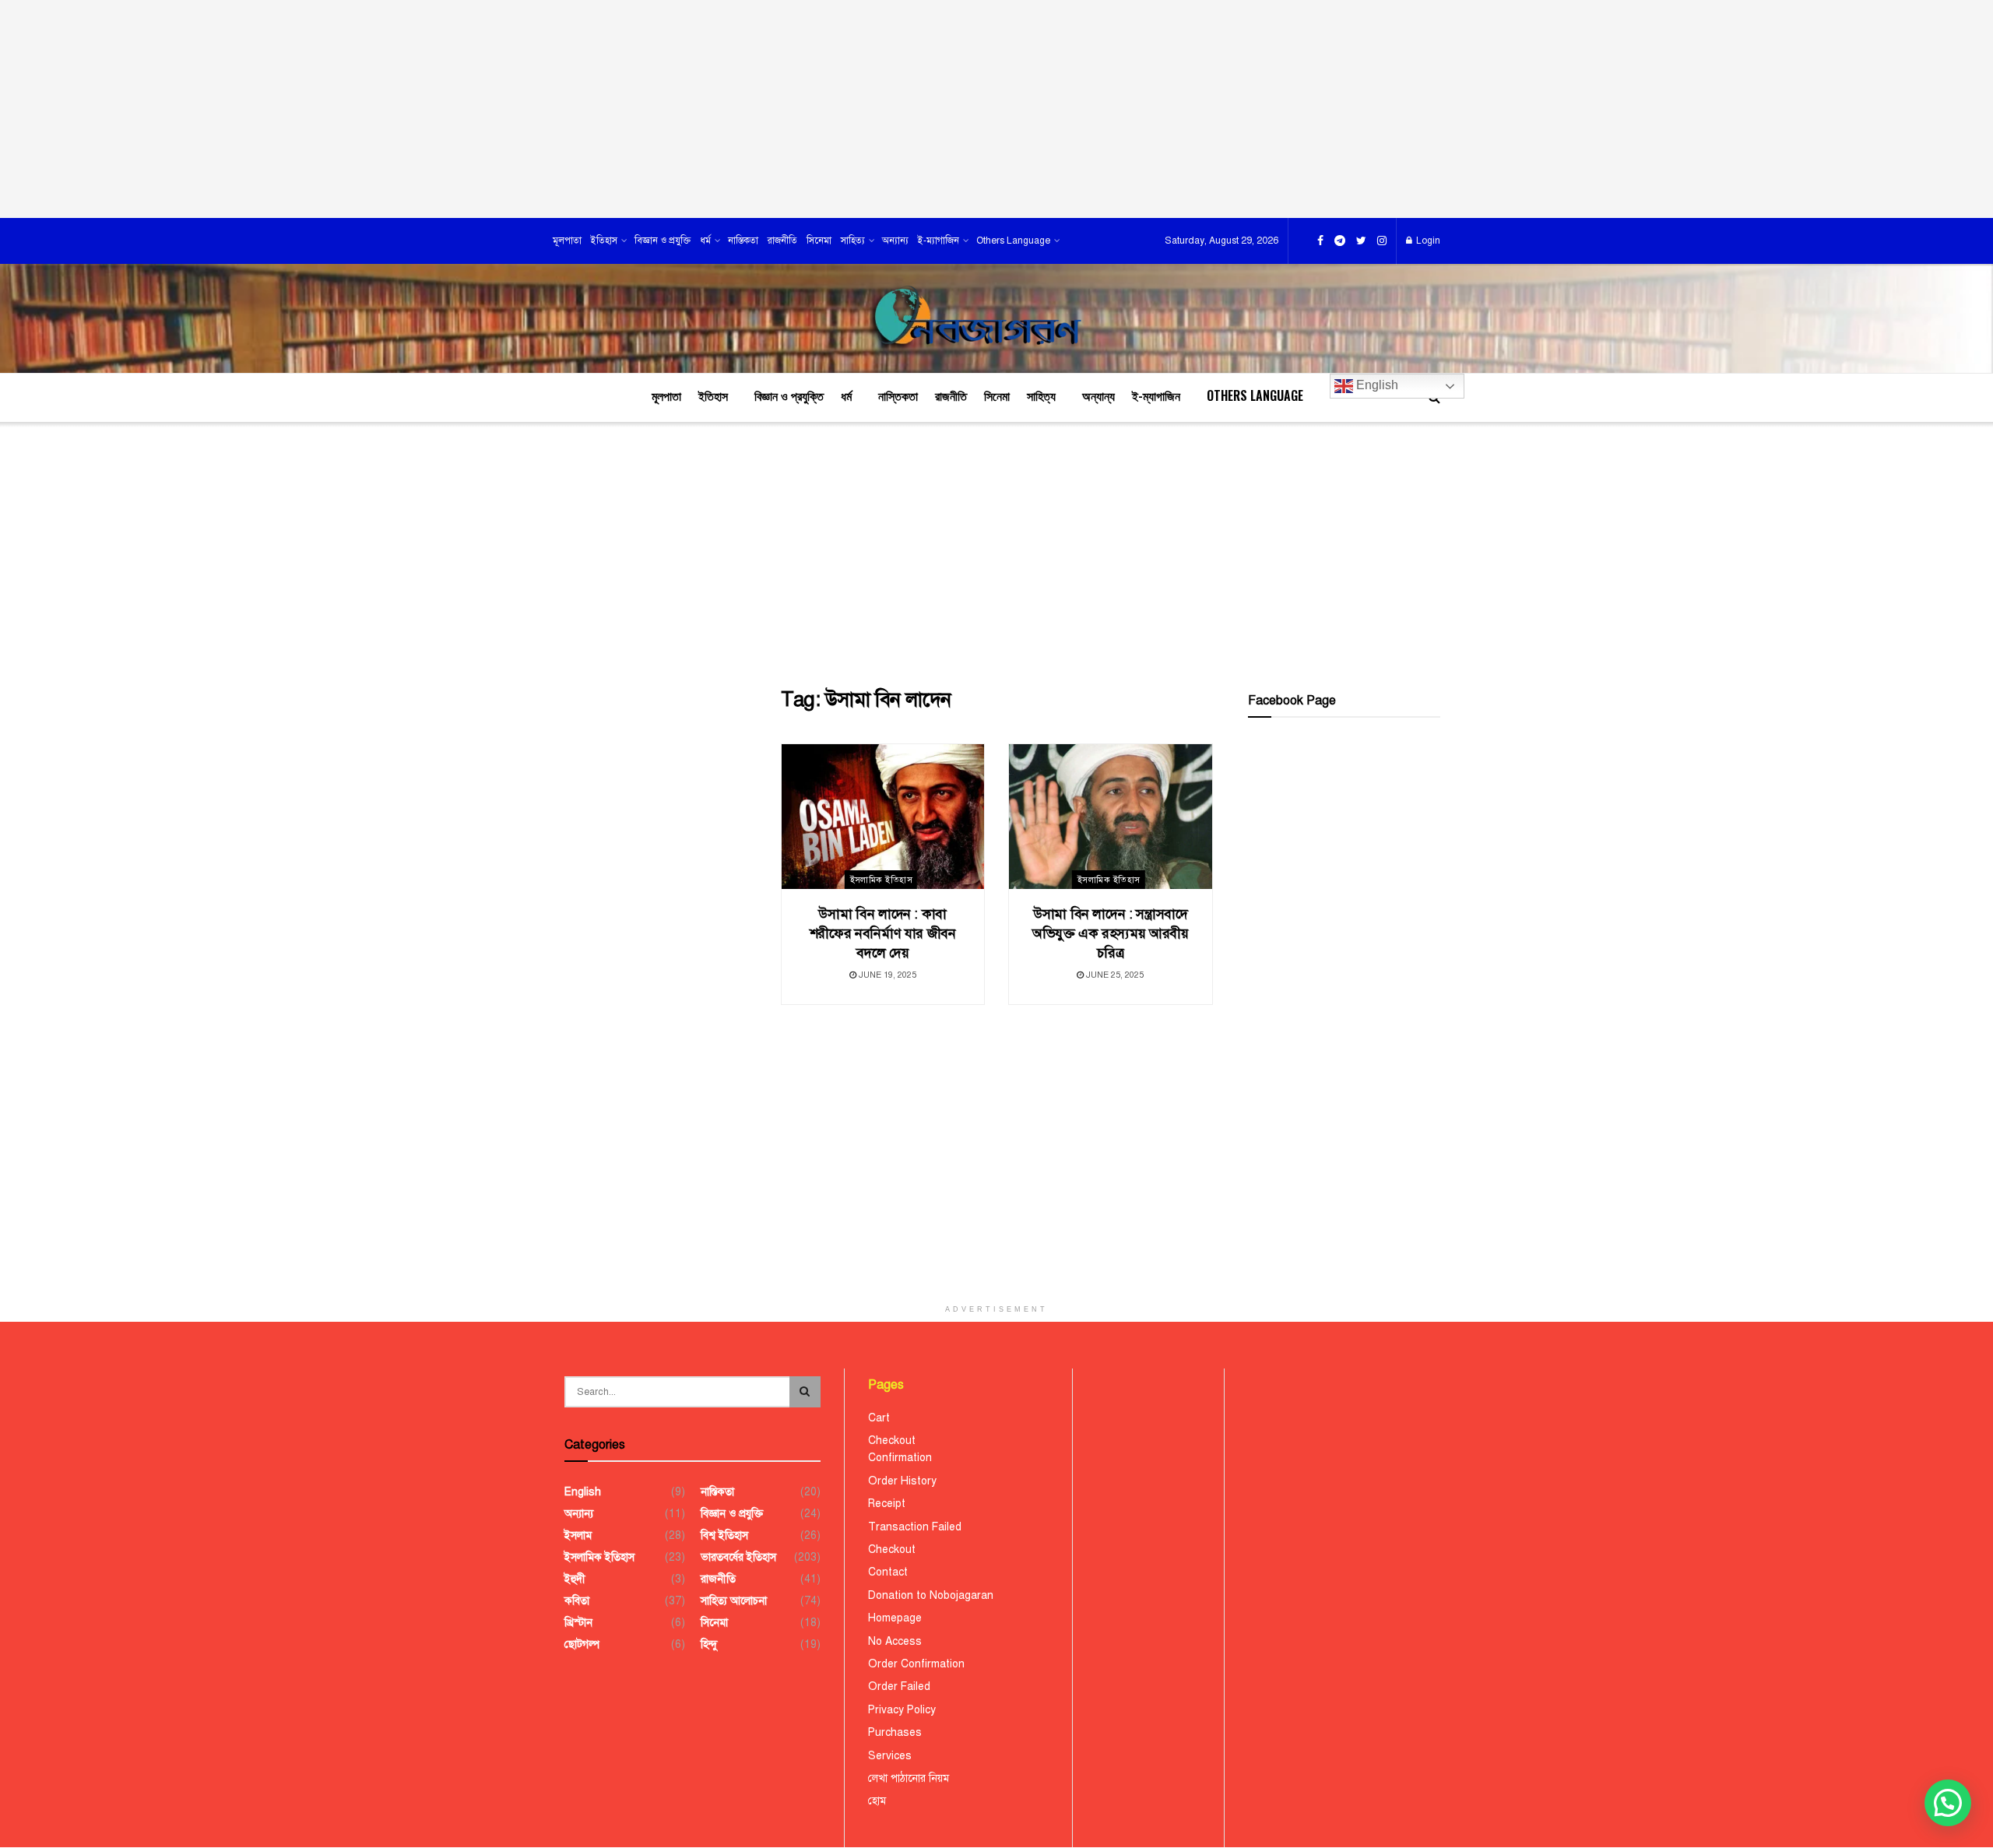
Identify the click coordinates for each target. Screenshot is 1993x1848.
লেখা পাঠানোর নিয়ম (909, 1778)
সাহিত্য (853, 241)
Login (1427, 241)
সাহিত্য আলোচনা (734, 1601)
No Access (895, 1641)
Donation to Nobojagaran (931, 1595)
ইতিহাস (604, 241)
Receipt (887, 1504)
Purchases (895, 1732)
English (1376, 385)
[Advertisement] (996, 109)
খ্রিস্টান (578, 1623)
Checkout (892, 1440)
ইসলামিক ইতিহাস (881, 880)
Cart (879, 1418)
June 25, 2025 (1114, 975)
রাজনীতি (782, 241)
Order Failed (899, 1686)
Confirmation (900, 1458)
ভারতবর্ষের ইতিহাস (738, 1557)
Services (890, 1756)
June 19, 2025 (886, 975)
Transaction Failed (915, 1527)
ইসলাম (578, 1535)
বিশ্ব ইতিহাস (724, 1535)
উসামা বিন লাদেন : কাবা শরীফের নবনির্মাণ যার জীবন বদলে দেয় (883, 933)
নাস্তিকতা (743, 241)
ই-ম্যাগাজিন (939, 241)
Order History (902, 1481)
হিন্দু (709, 1644)
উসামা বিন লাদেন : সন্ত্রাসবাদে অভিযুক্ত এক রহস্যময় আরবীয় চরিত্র (1111, 933)
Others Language (1013, 241)
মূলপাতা (567, 241)
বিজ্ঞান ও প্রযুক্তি (663, 241)
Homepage (895, 1618)
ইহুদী (575, 1579)
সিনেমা (819, 241)
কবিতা (577, 1601)
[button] (1948, 1803)
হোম (877, 1801)
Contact (888, 1572)
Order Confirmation (916, 1664)
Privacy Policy (902, 1710)
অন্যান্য (895, 241)
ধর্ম (705, 241)
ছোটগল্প (582, 1644)
